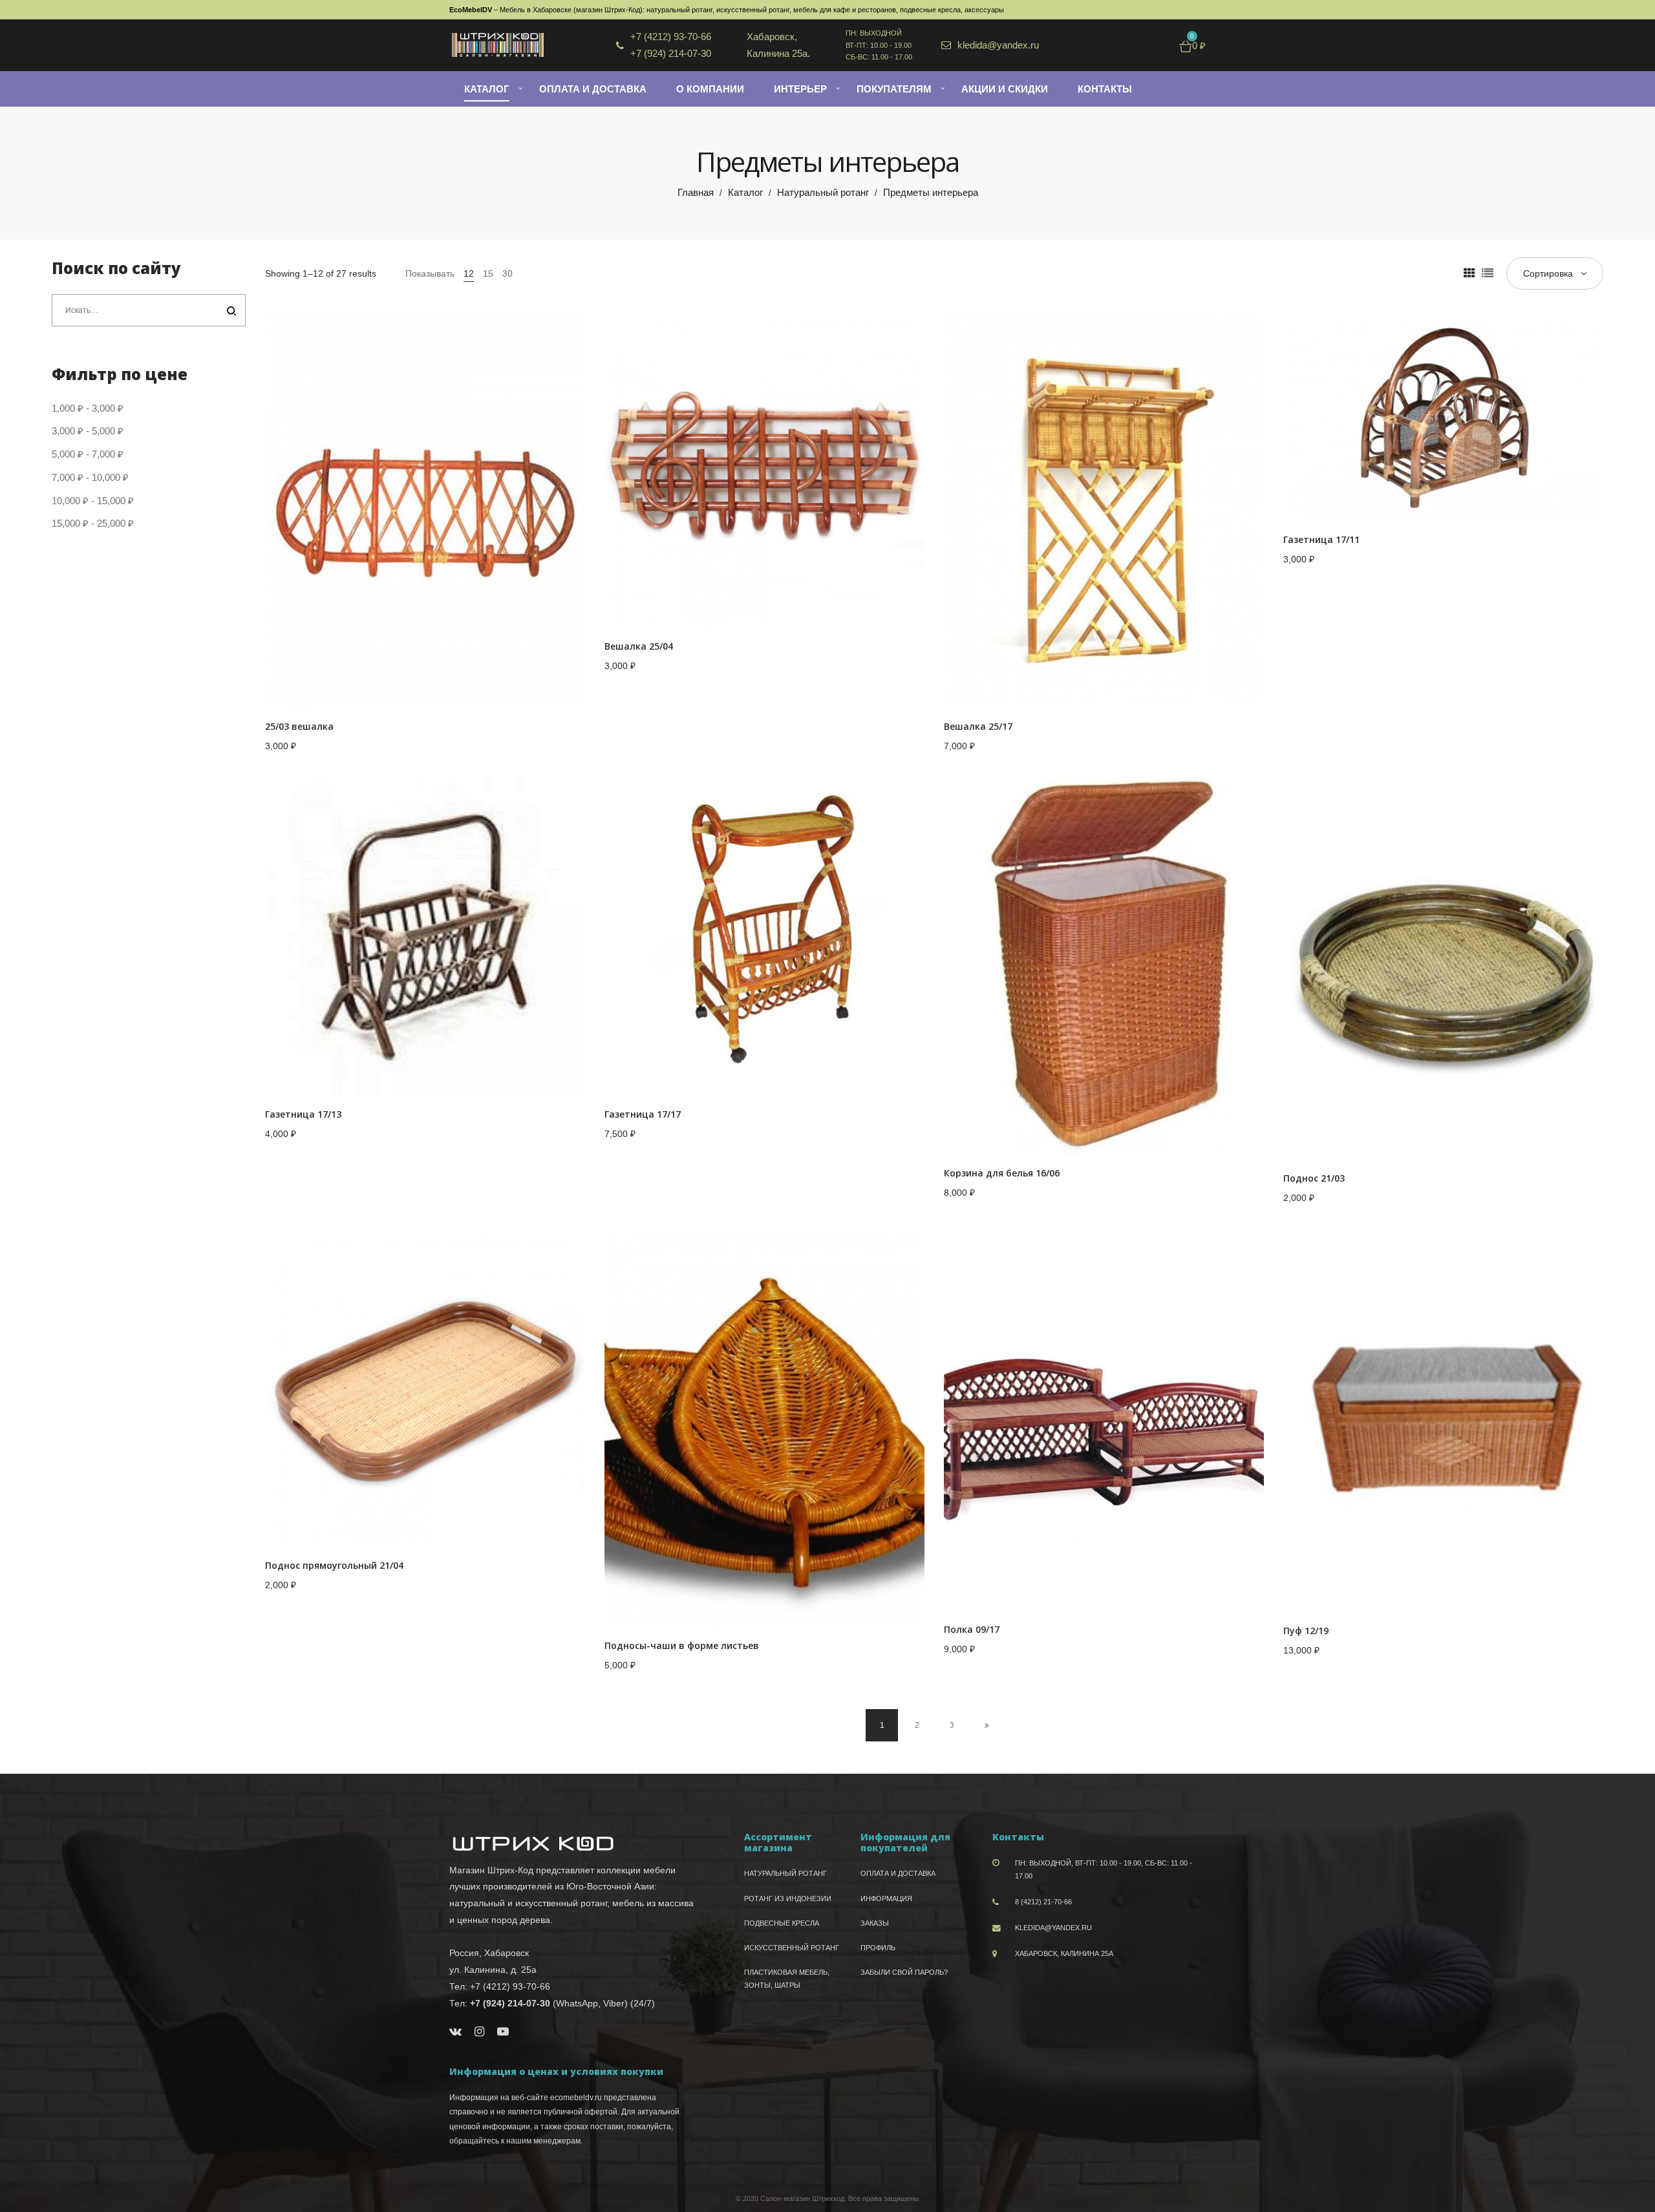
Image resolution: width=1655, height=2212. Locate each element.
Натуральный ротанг (823, 192)
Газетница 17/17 (643, 1114)
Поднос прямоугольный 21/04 (334, 1565)
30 (507, 273)
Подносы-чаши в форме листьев (682, 1645)
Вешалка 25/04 (639, 646)
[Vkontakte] (455, 2032)
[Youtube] (503, 2032)
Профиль (878, 1948)
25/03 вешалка (299, 726)
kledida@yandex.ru (1053, 1928)
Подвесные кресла (782, 1923)
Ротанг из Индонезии (788, 1898)
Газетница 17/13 (303, 1114)
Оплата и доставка (898, 1873)
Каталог (745, 192)
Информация (886, 1898)
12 (469, 273)
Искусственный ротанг (792, 1948)
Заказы (875, 1923)
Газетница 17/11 (1321, 539)
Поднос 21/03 (1314, 1178)
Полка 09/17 (972, 1629)
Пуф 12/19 (1306, 1631)
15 (488, 273)
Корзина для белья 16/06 (1002, 1173)
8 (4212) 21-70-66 (1043, 1902)
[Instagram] (479, 2032)
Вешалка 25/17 (978, 726)
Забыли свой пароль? (904, 1972)
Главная (696, 192)
